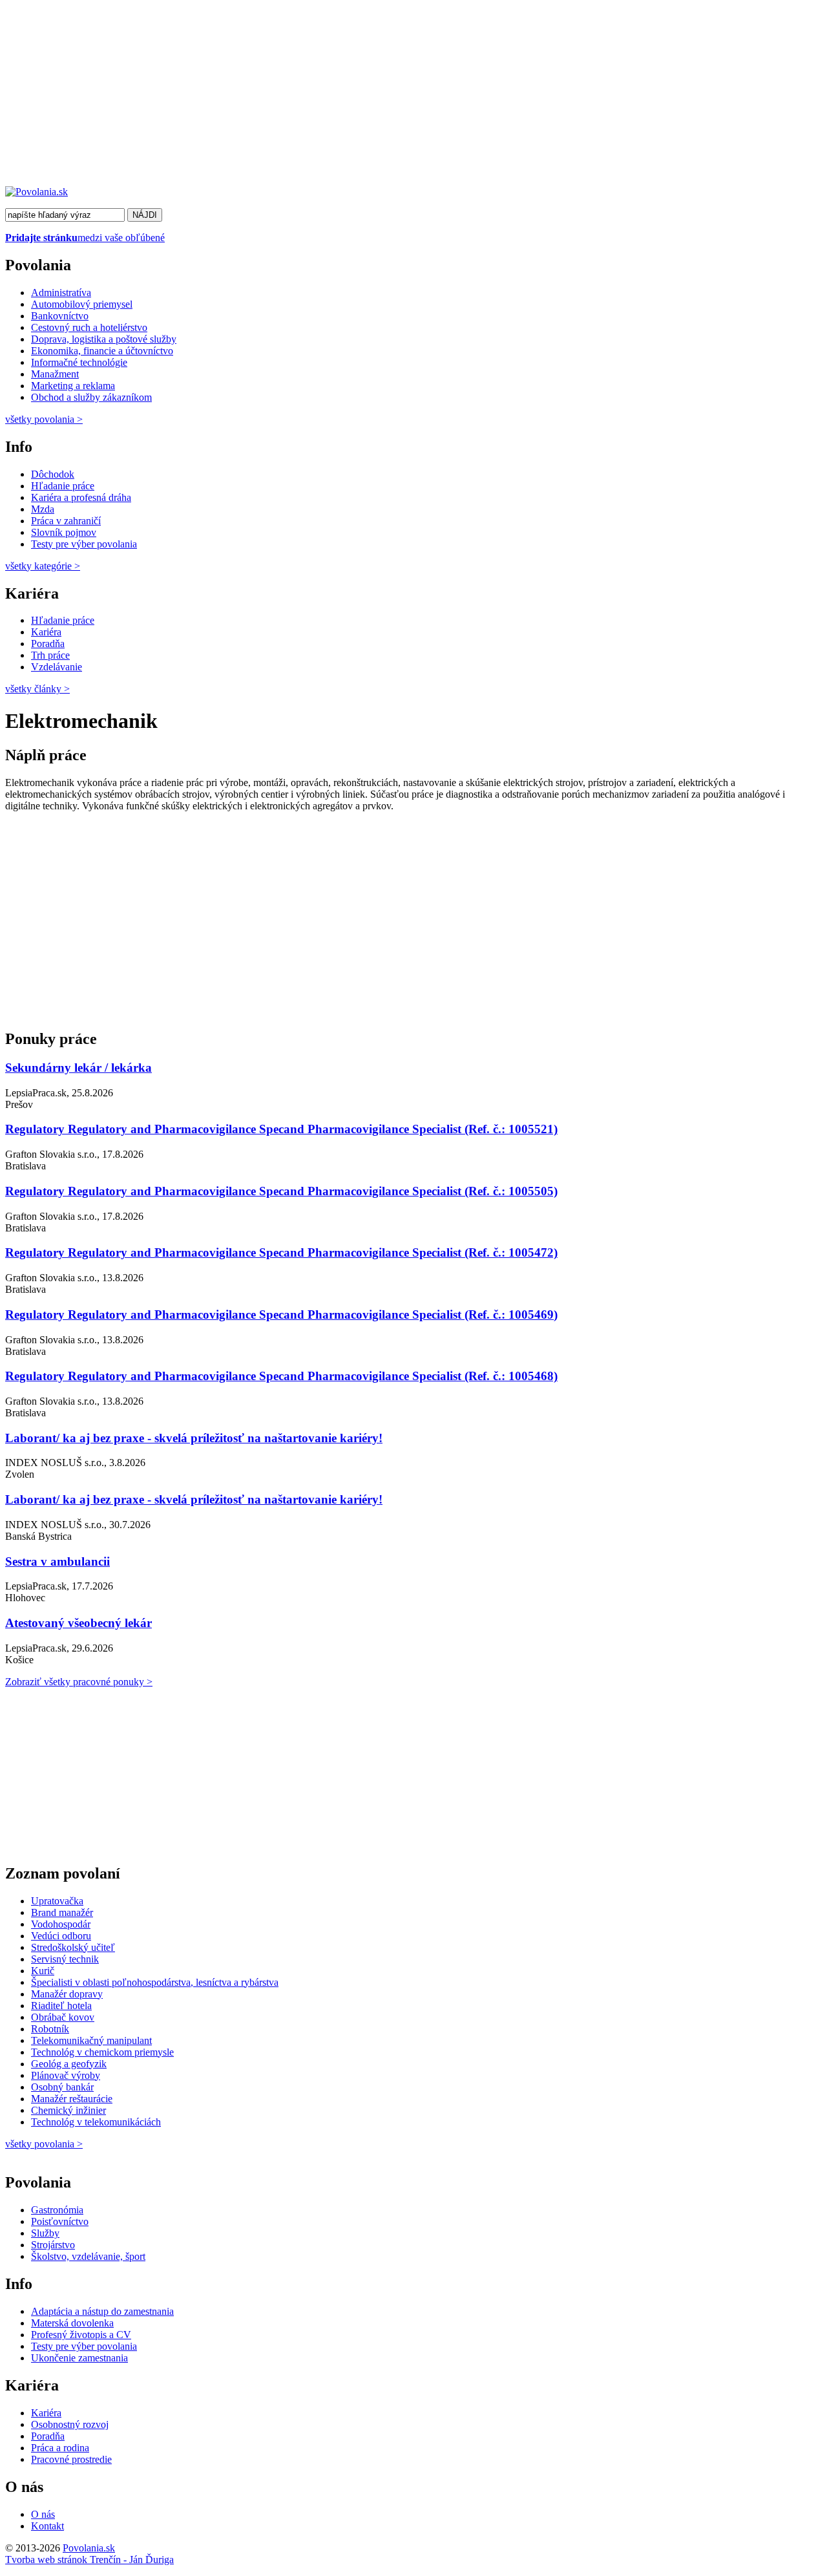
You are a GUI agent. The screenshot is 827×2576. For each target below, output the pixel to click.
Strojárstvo (53, 2245)
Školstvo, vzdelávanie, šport (88, 2256)
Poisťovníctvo (60, 2221)
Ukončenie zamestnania (79, 2358)
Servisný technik (65, 1959)
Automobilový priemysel (82, 304)
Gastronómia (57, 2210)
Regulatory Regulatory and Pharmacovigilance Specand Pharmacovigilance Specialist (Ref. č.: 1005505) (281, 1191)
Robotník (50, 2029)
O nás (43, 2514)
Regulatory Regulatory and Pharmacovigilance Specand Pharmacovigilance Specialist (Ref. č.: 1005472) (281, 1252)
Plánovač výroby (66, 2075)
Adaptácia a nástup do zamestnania (102, 2311)
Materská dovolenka (72, 2323)
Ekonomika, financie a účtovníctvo (102, 351)
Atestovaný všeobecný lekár (79, 1623)
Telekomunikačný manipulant (91, 2040)
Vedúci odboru (61, 1936)
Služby (45, 2233)
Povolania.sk (89, 2548)
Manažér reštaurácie (72, 2099)
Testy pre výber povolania (84, 544)
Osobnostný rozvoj (70, 2424)
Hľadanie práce (63, 486)
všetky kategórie (43, 566)
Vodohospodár (61, 1924)
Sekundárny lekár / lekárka (79, 1068)
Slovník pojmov (64, 532)
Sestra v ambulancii (58, 1561)
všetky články (37, 689)
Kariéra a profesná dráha (81, 497)
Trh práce (50, 655)
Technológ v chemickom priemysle (102, 2052)
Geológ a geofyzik (69, 2064)
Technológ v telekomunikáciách (96, 2122)
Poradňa (48, 644)
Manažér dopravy (67, 1994)
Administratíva (61, 293)
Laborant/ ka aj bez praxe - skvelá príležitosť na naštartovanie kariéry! (194, 1438)
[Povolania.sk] (37, 192)
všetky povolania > (44, 2144)
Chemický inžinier (68, 2110)
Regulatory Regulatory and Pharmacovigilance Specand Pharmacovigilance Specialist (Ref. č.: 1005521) (281, 1129)
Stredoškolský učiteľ (73, 1947)
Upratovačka (57, 1901)
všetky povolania (44, 419)
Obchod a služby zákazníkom (91, 397)
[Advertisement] (393, 96)
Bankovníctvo (60, 316)
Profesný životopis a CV (81, 2335)
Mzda (43, 509)
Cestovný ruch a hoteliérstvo (89, 327)
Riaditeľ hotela (61, 2006)
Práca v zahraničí (66, 521)
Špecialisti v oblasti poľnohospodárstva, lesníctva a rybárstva (155, 1982)
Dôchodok (53, 474)
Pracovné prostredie (71, 2459)
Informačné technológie (79, 362)
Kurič (43, 1971)
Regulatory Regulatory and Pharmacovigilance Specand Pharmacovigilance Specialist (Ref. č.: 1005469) (281, 1315)
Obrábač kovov (63, 2017)
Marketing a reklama (73, 386)
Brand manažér (62, 1912)
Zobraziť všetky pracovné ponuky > (79, 1682)
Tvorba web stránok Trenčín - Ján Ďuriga (89, 2560)
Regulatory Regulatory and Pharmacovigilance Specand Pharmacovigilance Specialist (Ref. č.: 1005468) (281, 1376)
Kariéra (46, 632)
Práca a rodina (60, 2448)
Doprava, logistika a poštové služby (104, 339)
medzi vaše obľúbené (85, 238)
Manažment (55, 374)
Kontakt (47, 2526)
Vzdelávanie (57, 667)
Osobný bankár (62, 2087)
